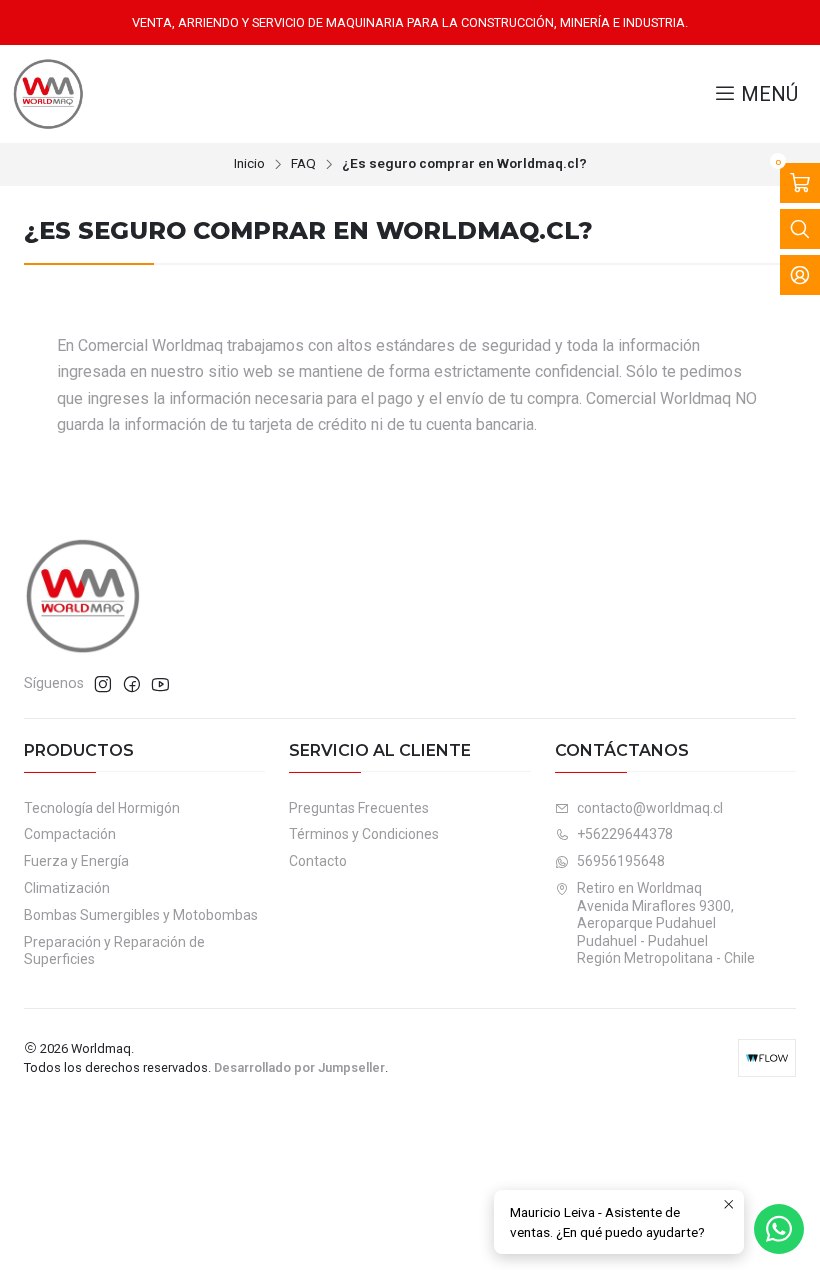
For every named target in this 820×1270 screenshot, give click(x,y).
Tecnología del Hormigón (102, 808)
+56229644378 (625, 834)
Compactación (70, 834)
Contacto (318, 861)
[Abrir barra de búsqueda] (800, 229)
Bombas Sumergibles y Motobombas (141, 915)
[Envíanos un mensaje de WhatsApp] (779, 1229)
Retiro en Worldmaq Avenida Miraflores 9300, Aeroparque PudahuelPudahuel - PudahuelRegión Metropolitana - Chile (666, 923)
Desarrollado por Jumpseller (299, 1067)
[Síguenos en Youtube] (160, 684)
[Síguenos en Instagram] (103, 684)
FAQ (303, 164)
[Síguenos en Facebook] (132, 684)
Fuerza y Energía (76, 861)
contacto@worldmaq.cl (650, 808)
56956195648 (621, 861)
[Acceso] (800, 275)
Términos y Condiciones (364, 834)
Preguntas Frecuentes (359, 808)
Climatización (67, 888)
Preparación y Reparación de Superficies (114, 951)
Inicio (249, 164)
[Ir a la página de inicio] (48, 94)
